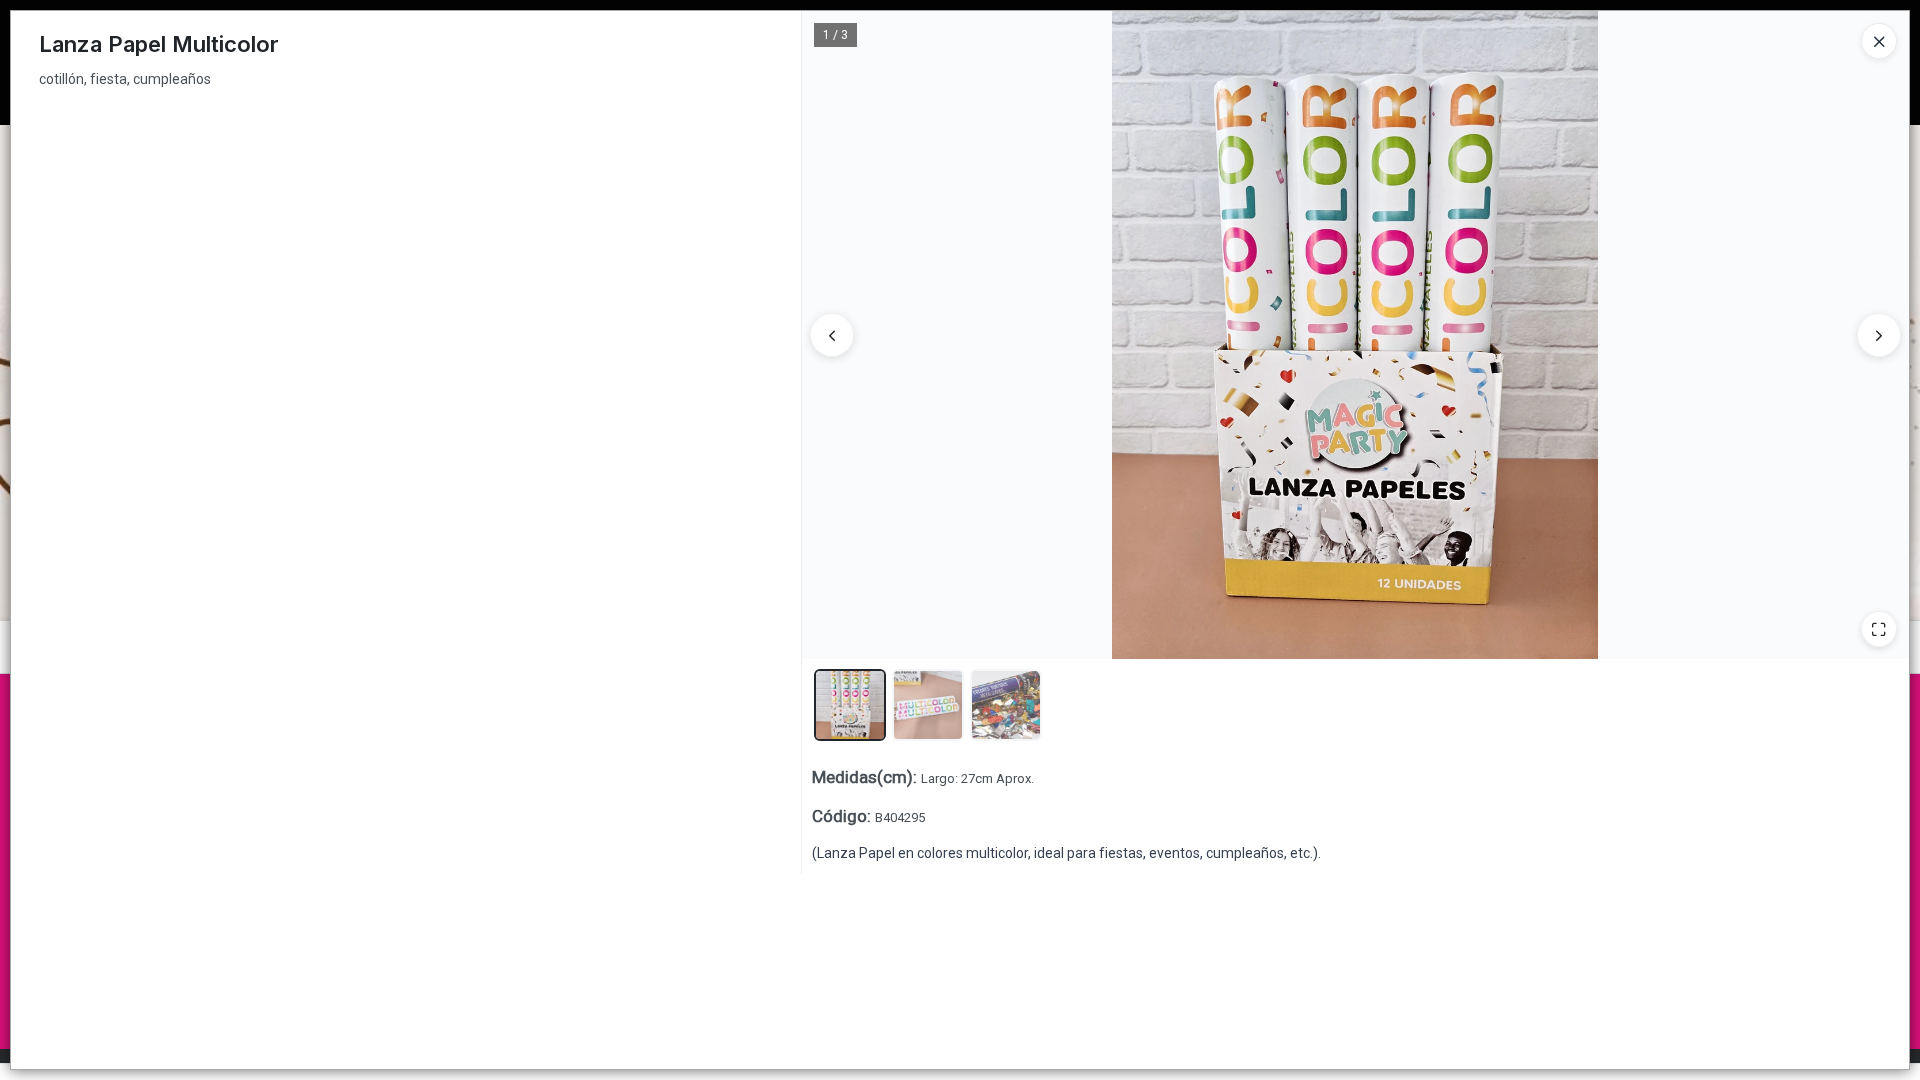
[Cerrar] (1879, 41)
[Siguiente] (1879, 335)
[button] (850, 705)
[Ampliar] (1879, 629)
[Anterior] (832, 335)
